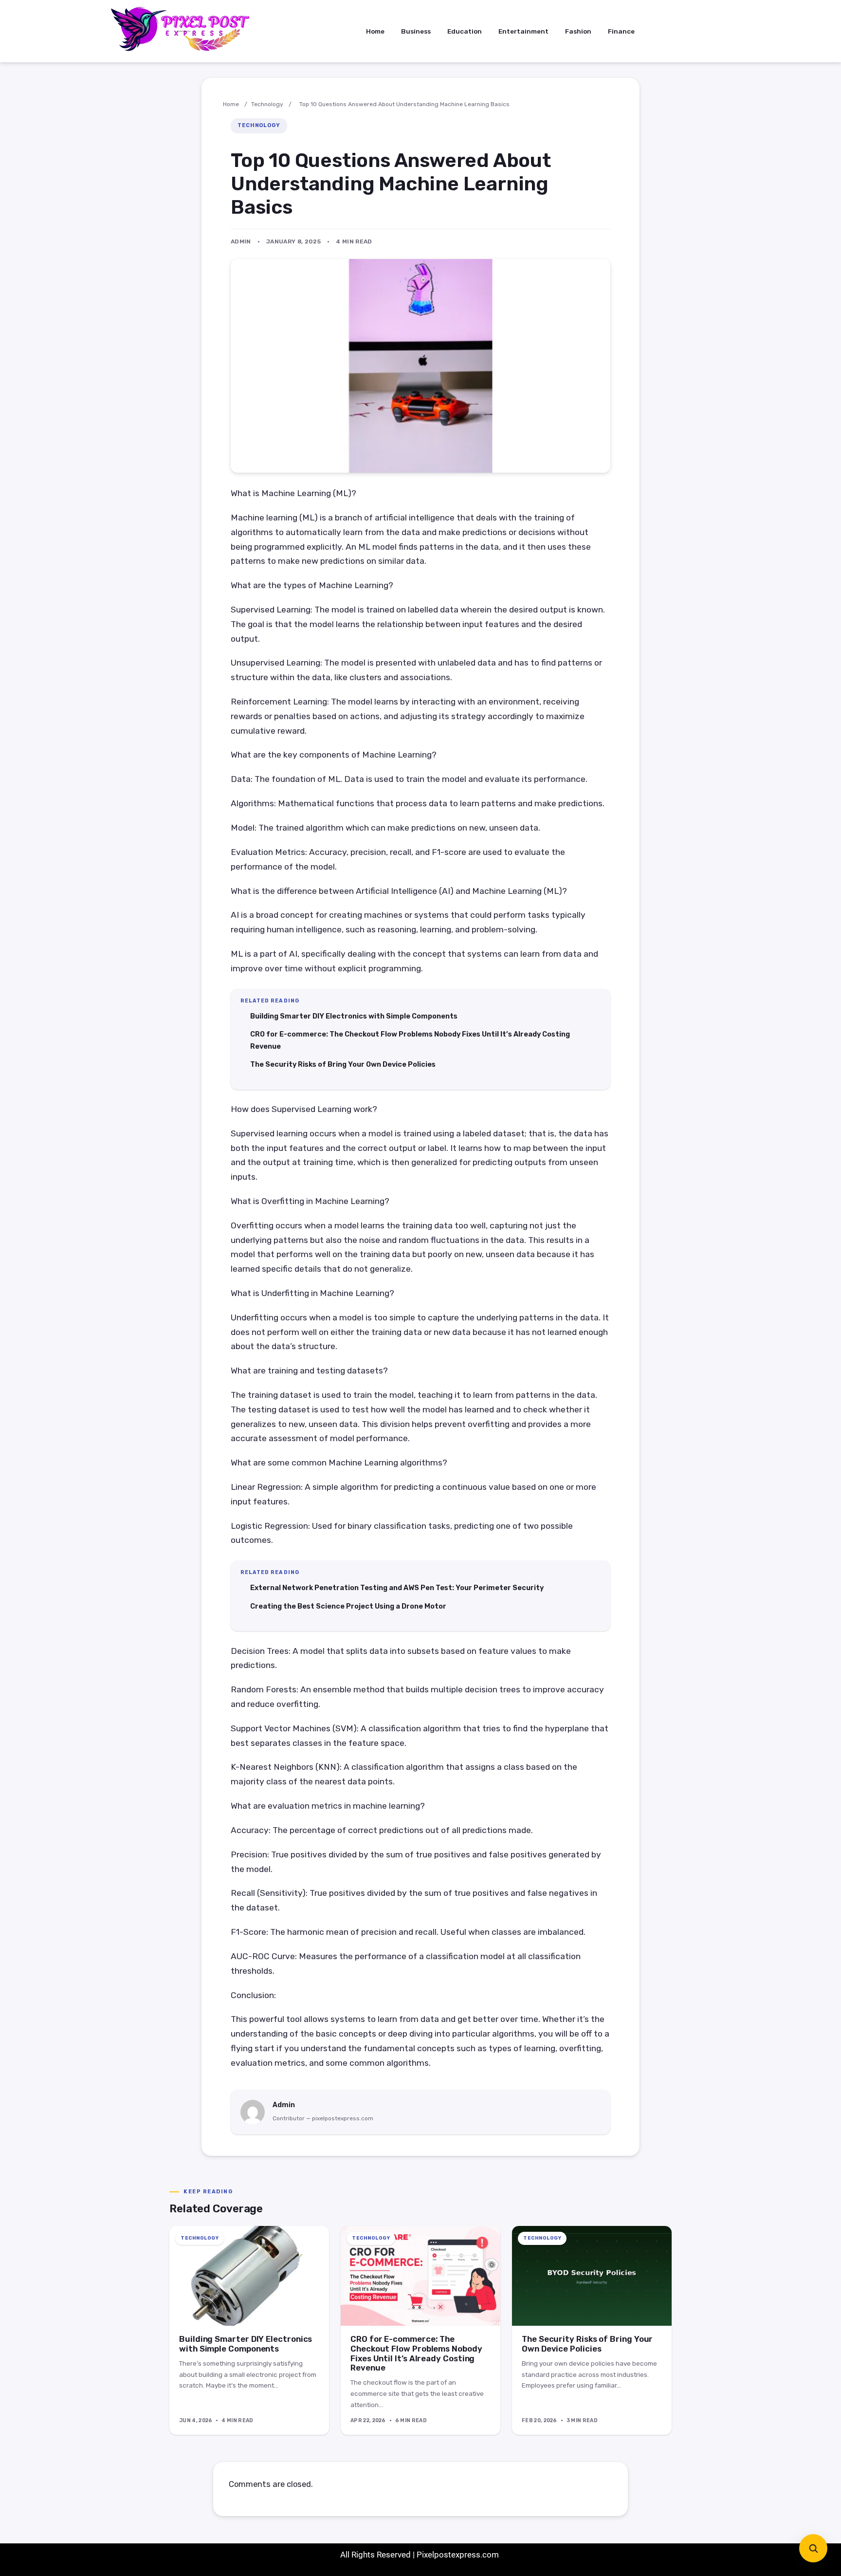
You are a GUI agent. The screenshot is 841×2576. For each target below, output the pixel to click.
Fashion (578, 31)
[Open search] (813, 2548)
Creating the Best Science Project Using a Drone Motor (348, 1606)
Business (416, 31)
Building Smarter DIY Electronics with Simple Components (354, 1016)
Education (465, 31)
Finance (621, 31)
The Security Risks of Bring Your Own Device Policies (343, 1064)
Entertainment (523, 31)
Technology (267, 104)
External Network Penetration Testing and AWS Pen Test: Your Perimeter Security (397, 1588)
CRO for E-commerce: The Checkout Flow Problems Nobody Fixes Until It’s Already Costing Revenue (416, 2354)
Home (375, 31)
